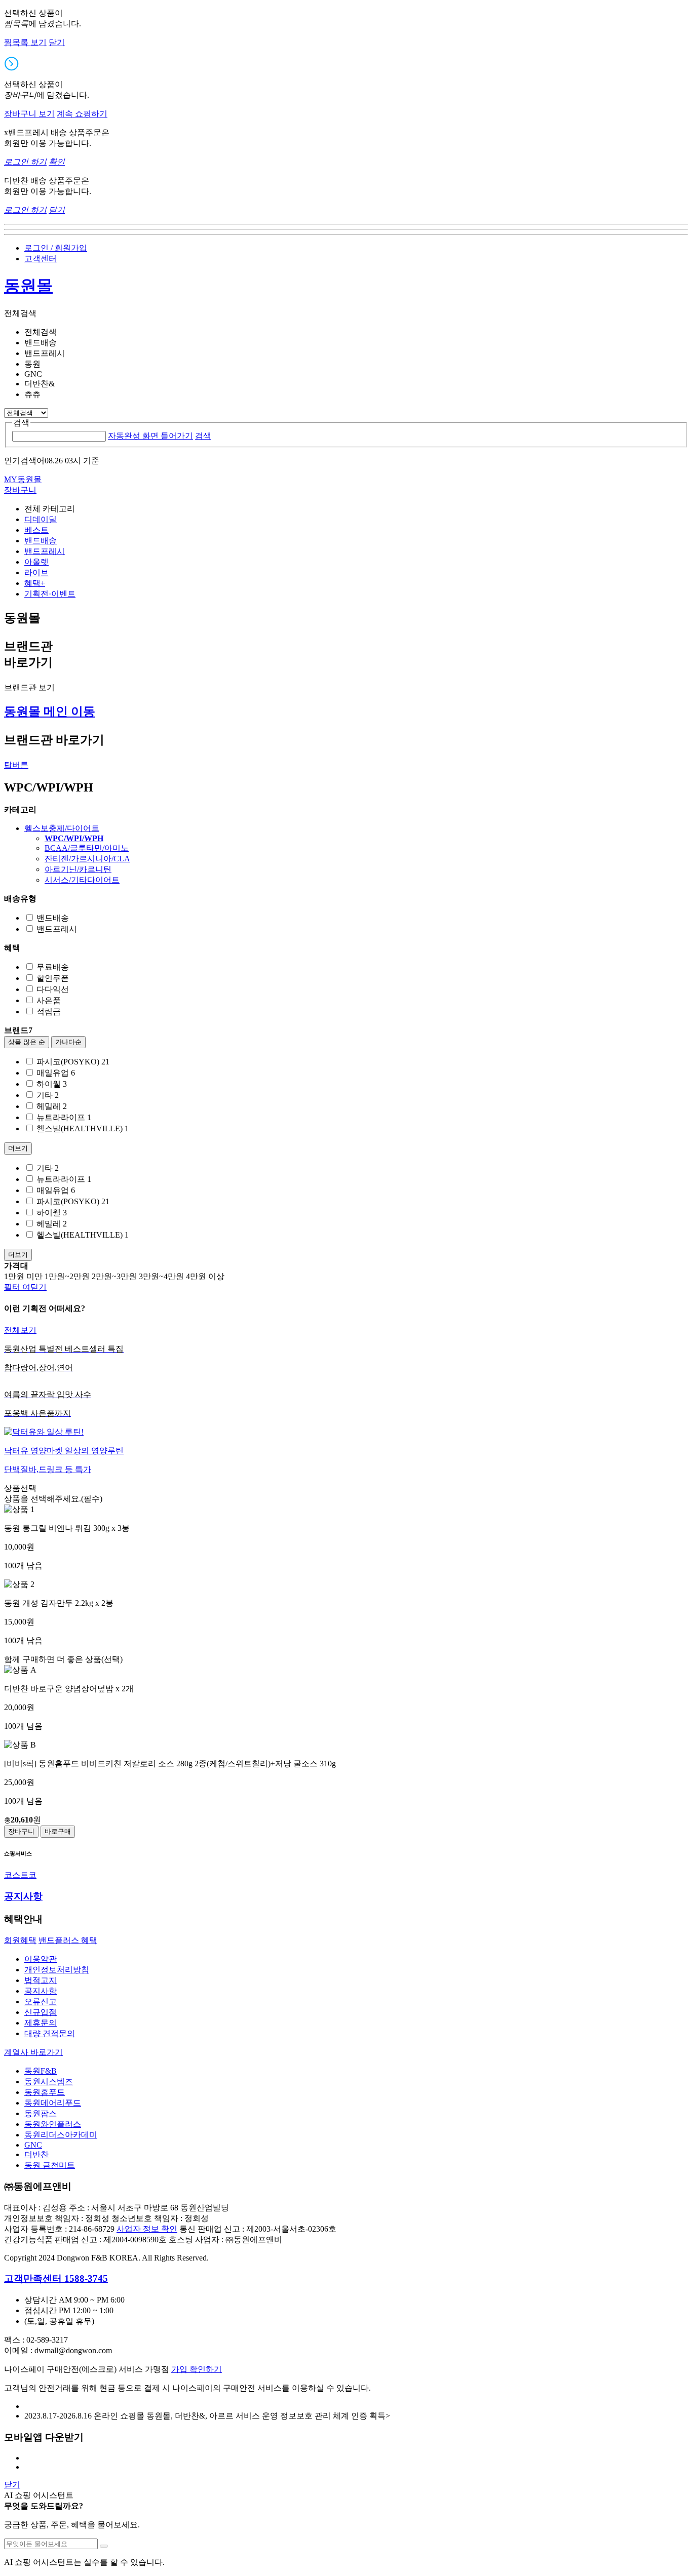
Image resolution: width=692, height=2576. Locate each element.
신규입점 (41, 2012)
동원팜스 (41, 2113)
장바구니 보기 (29, 114)
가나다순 (68, 1042)
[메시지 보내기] (104, 2546)
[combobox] (59, 436)
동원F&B (41, 2071)
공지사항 (41, 1991)
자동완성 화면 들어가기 (150, 436)
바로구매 (58, 1831)
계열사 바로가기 (33, 2052)
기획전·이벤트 (50, 594)
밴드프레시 (45, 551)
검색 (203, 436)
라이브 (36, 572)
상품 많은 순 (27, 1042)
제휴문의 (41, 2023)
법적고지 (41, 1980)
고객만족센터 (56, 2278)
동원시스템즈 (49, 2082)
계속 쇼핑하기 (82, 114)
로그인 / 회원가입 (56, 248)
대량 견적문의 (50, 2033)
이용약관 (41, 1959)
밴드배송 (41, 541)
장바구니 (21, 1831)
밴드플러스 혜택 (68, 1940)
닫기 (57, 42)
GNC (33, 2145)
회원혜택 (20, 1940)
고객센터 (41, 259)
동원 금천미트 (50, 2165)
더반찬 (36, 2154)
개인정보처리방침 (57, 1970)
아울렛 (36, 562)
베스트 (36, 530)
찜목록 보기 (25, 42)
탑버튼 (16, 765)
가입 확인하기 (197, 2369)
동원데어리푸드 (53, 2103)
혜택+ (35, 583)
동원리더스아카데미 (61, 2135)
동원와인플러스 (53, 2124)
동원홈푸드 (45, 2092)
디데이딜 (41, 519)
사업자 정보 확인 (147, 2229)
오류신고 (41, 2002)
